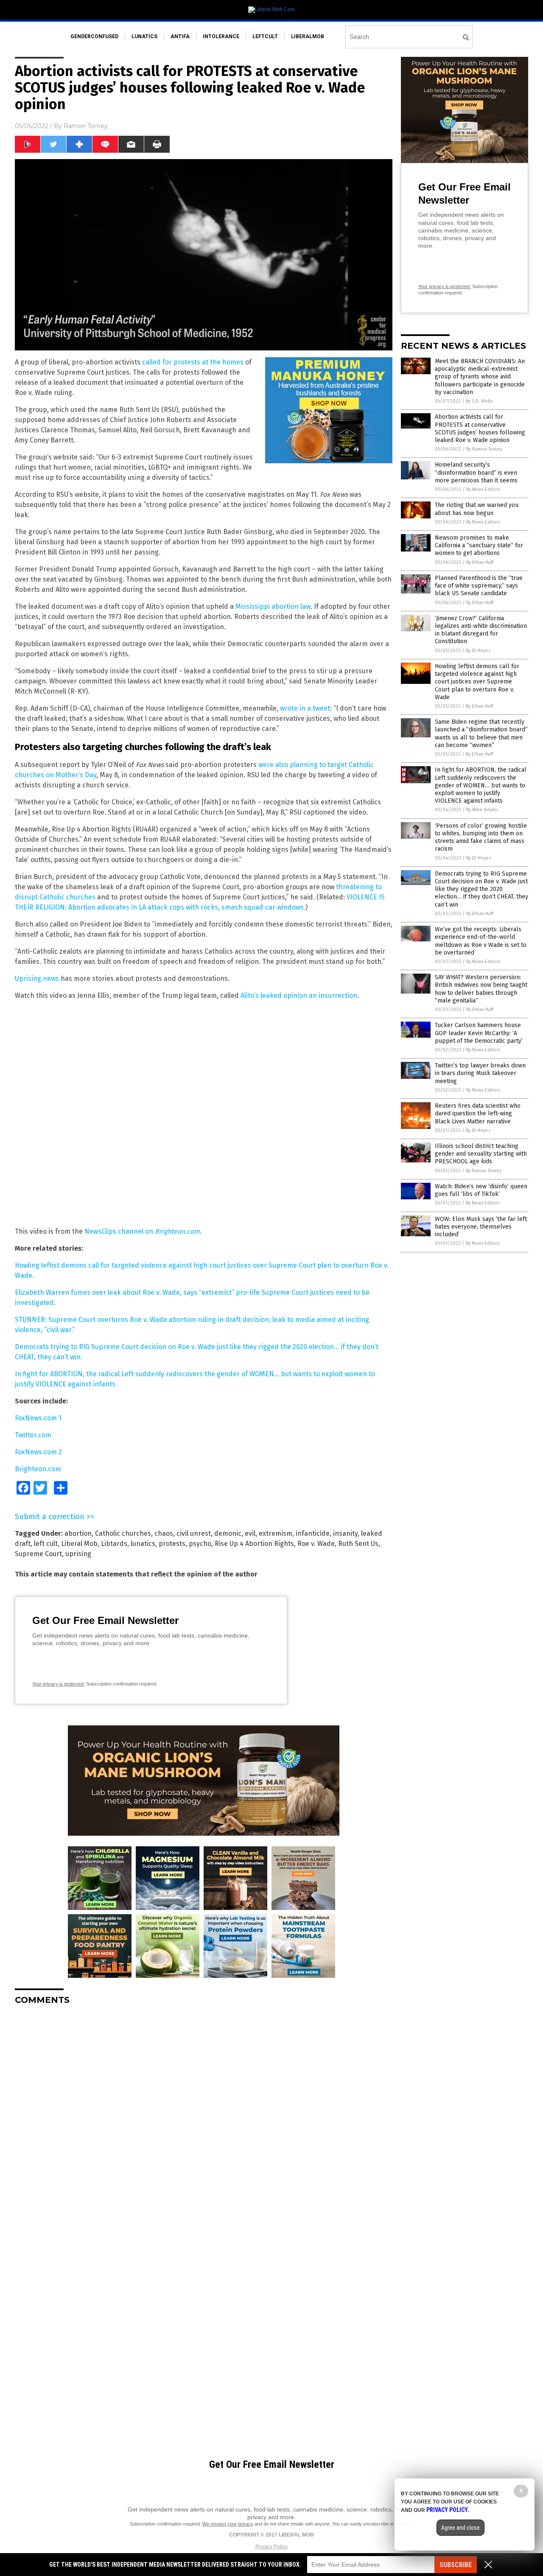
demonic (228, 1533)
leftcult (265, 36)
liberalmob (308, 36)
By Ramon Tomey (484, 449)
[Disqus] (204, 2118)
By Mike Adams (482, 810)
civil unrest (194, 1533)
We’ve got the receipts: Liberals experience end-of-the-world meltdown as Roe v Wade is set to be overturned (481, 941)
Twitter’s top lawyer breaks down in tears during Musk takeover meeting (480, 1073)
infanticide (313, 1533)
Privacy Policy (271, 2547)
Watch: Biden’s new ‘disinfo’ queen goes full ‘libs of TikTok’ (481, 1190)
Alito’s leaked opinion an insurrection (299, 995)
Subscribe (456, 2565)
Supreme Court (38, 1554)
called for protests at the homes (193, 362)
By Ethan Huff (480, 562)
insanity (345, 1533)
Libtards (114, 1544)
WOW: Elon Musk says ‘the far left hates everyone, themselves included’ (481, 1227)
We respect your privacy (228, 2524)
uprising (78, 1554)
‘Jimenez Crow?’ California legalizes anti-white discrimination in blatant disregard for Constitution (481, 630)
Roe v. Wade (316, 1544)
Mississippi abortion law (273, 606)
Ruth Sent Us (358, 1544)
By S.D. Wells (479, 401)
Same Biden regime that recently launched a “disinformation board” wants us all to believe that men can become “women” (481, 734)
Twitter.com (33, 1435)
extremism (276, 1533)
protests (172, 1544)
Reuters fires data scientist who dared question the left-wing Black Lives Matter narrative (478, 1113)
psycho (200, 1544)
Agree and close (460, 2528)
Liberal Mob (79, 1544)
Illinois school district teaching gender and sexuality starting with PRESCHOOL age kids (481, 1154)
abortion (78, 1533)
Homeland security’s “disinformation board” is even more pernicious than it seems (476, 472)
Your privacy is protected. (59, 1684)
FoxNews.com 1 (38, 1418)
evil (250, 1533)
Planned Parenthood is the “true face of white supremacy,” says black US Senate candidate (479, 586)
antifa (180, 36)
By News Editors (483, 489)
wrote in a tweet (305, 708)
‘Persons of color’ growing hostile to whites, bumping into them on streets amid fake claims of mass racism (481, 837)
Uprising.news (37, 979)
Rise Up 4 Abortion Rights (254, 1544)
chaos (164, 1533)
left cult (46, 1544)
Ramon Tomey (86, 126)
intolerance (221, 36)
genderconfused (94, 36)
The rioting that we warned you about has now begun (477, 509)
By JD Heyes (478, 651)
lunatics (144, 36)
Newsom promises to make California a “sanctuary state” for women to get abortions (479, 545)
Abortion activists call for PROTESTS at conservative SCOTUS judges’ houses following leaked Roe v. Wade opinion (480, 428)
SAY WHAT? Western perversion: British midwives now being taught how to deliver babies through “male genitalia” (481, 989)
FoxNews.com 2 (38, 1452)
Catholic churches (123, 1533)
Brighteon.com (38, 1469)
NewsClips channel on (142, 1231)
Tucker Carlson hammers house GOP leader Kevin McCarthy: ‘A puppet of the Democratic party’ (479, 1033)
